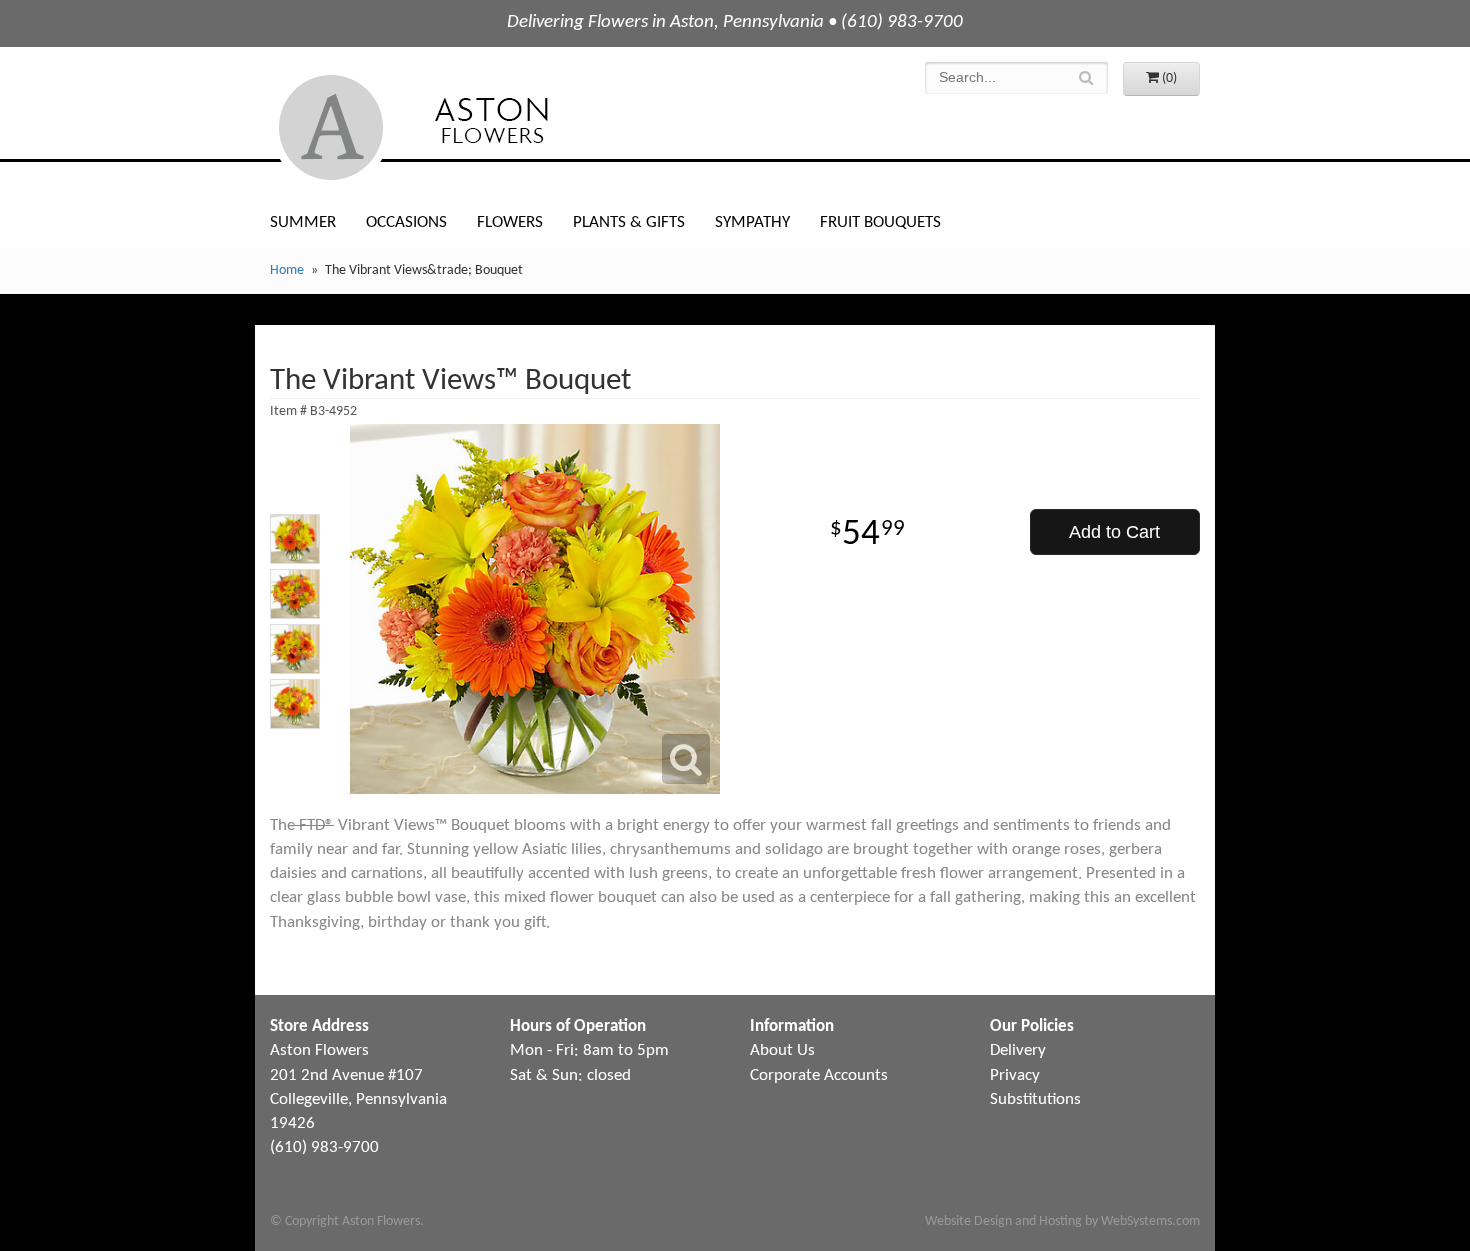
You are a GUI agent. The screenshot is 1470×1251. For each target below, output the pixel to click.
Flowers (510, 222)
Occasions (406, 222)
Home (287, 270)
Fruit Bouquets (880, 222)
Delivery (1018, 1050)
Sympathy (752, 222)
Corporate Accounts (819, 1075)
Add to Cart (1114, 532)
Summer (303, 222)
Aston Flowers (454, 127)
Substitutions (1035, 1099)
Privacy (1015, 1075)
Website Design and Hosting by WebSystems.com (1062, 1221)
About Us (782, 1050)
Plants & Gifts (629, 222)
